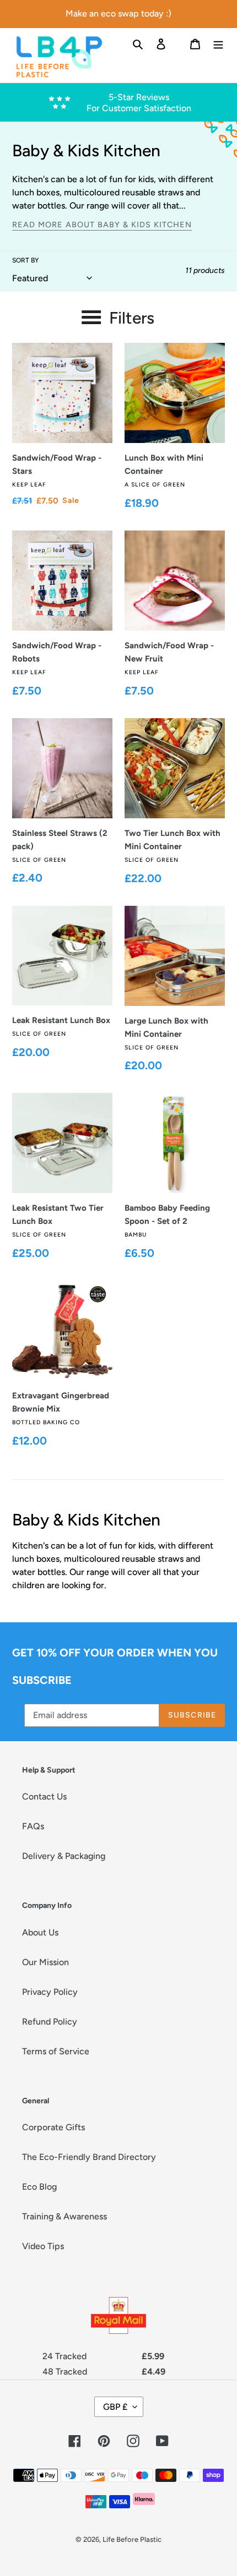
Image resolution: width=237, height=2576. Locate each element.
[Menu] (218, 43)
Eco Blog (39, 2187)
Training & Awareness (64, 2216)
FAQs (33, 1826)
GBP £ (115, 2407)
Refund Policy (50, 2022)
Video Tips (43, 2246)
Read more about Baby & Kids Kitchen (102, 225)
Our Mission (45, 1962)
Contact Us (44, 1796)
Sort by (25, 260)
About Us (40, 1932)
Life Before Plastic (132, 2539)
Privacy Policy (50, 1992)
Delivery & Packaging (64, 1856)
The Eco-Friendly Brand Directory (89, 2157)
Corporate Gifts (53, 2127)
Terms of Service (56, 2051)
